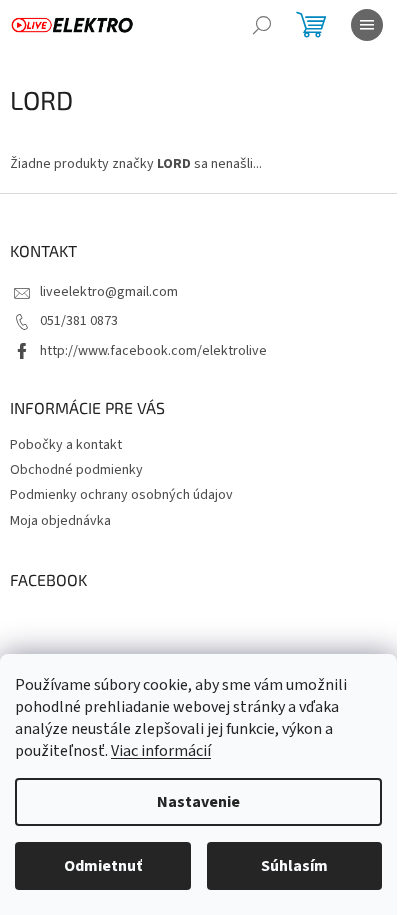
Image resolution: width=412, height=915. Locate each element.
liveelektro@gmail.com (109, 292)
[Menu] (367, 25)
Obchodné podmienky (76, 470)
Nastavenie (198, 802)
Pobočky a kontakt (66, 445)
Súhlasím (294, 866)
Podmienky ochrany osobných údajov (121, 495)
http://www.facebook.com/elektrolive (153, 351)
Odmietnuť (103, 866)
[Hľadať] (262, 25)
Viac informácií (161, 751)
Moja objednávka (60, 521)
